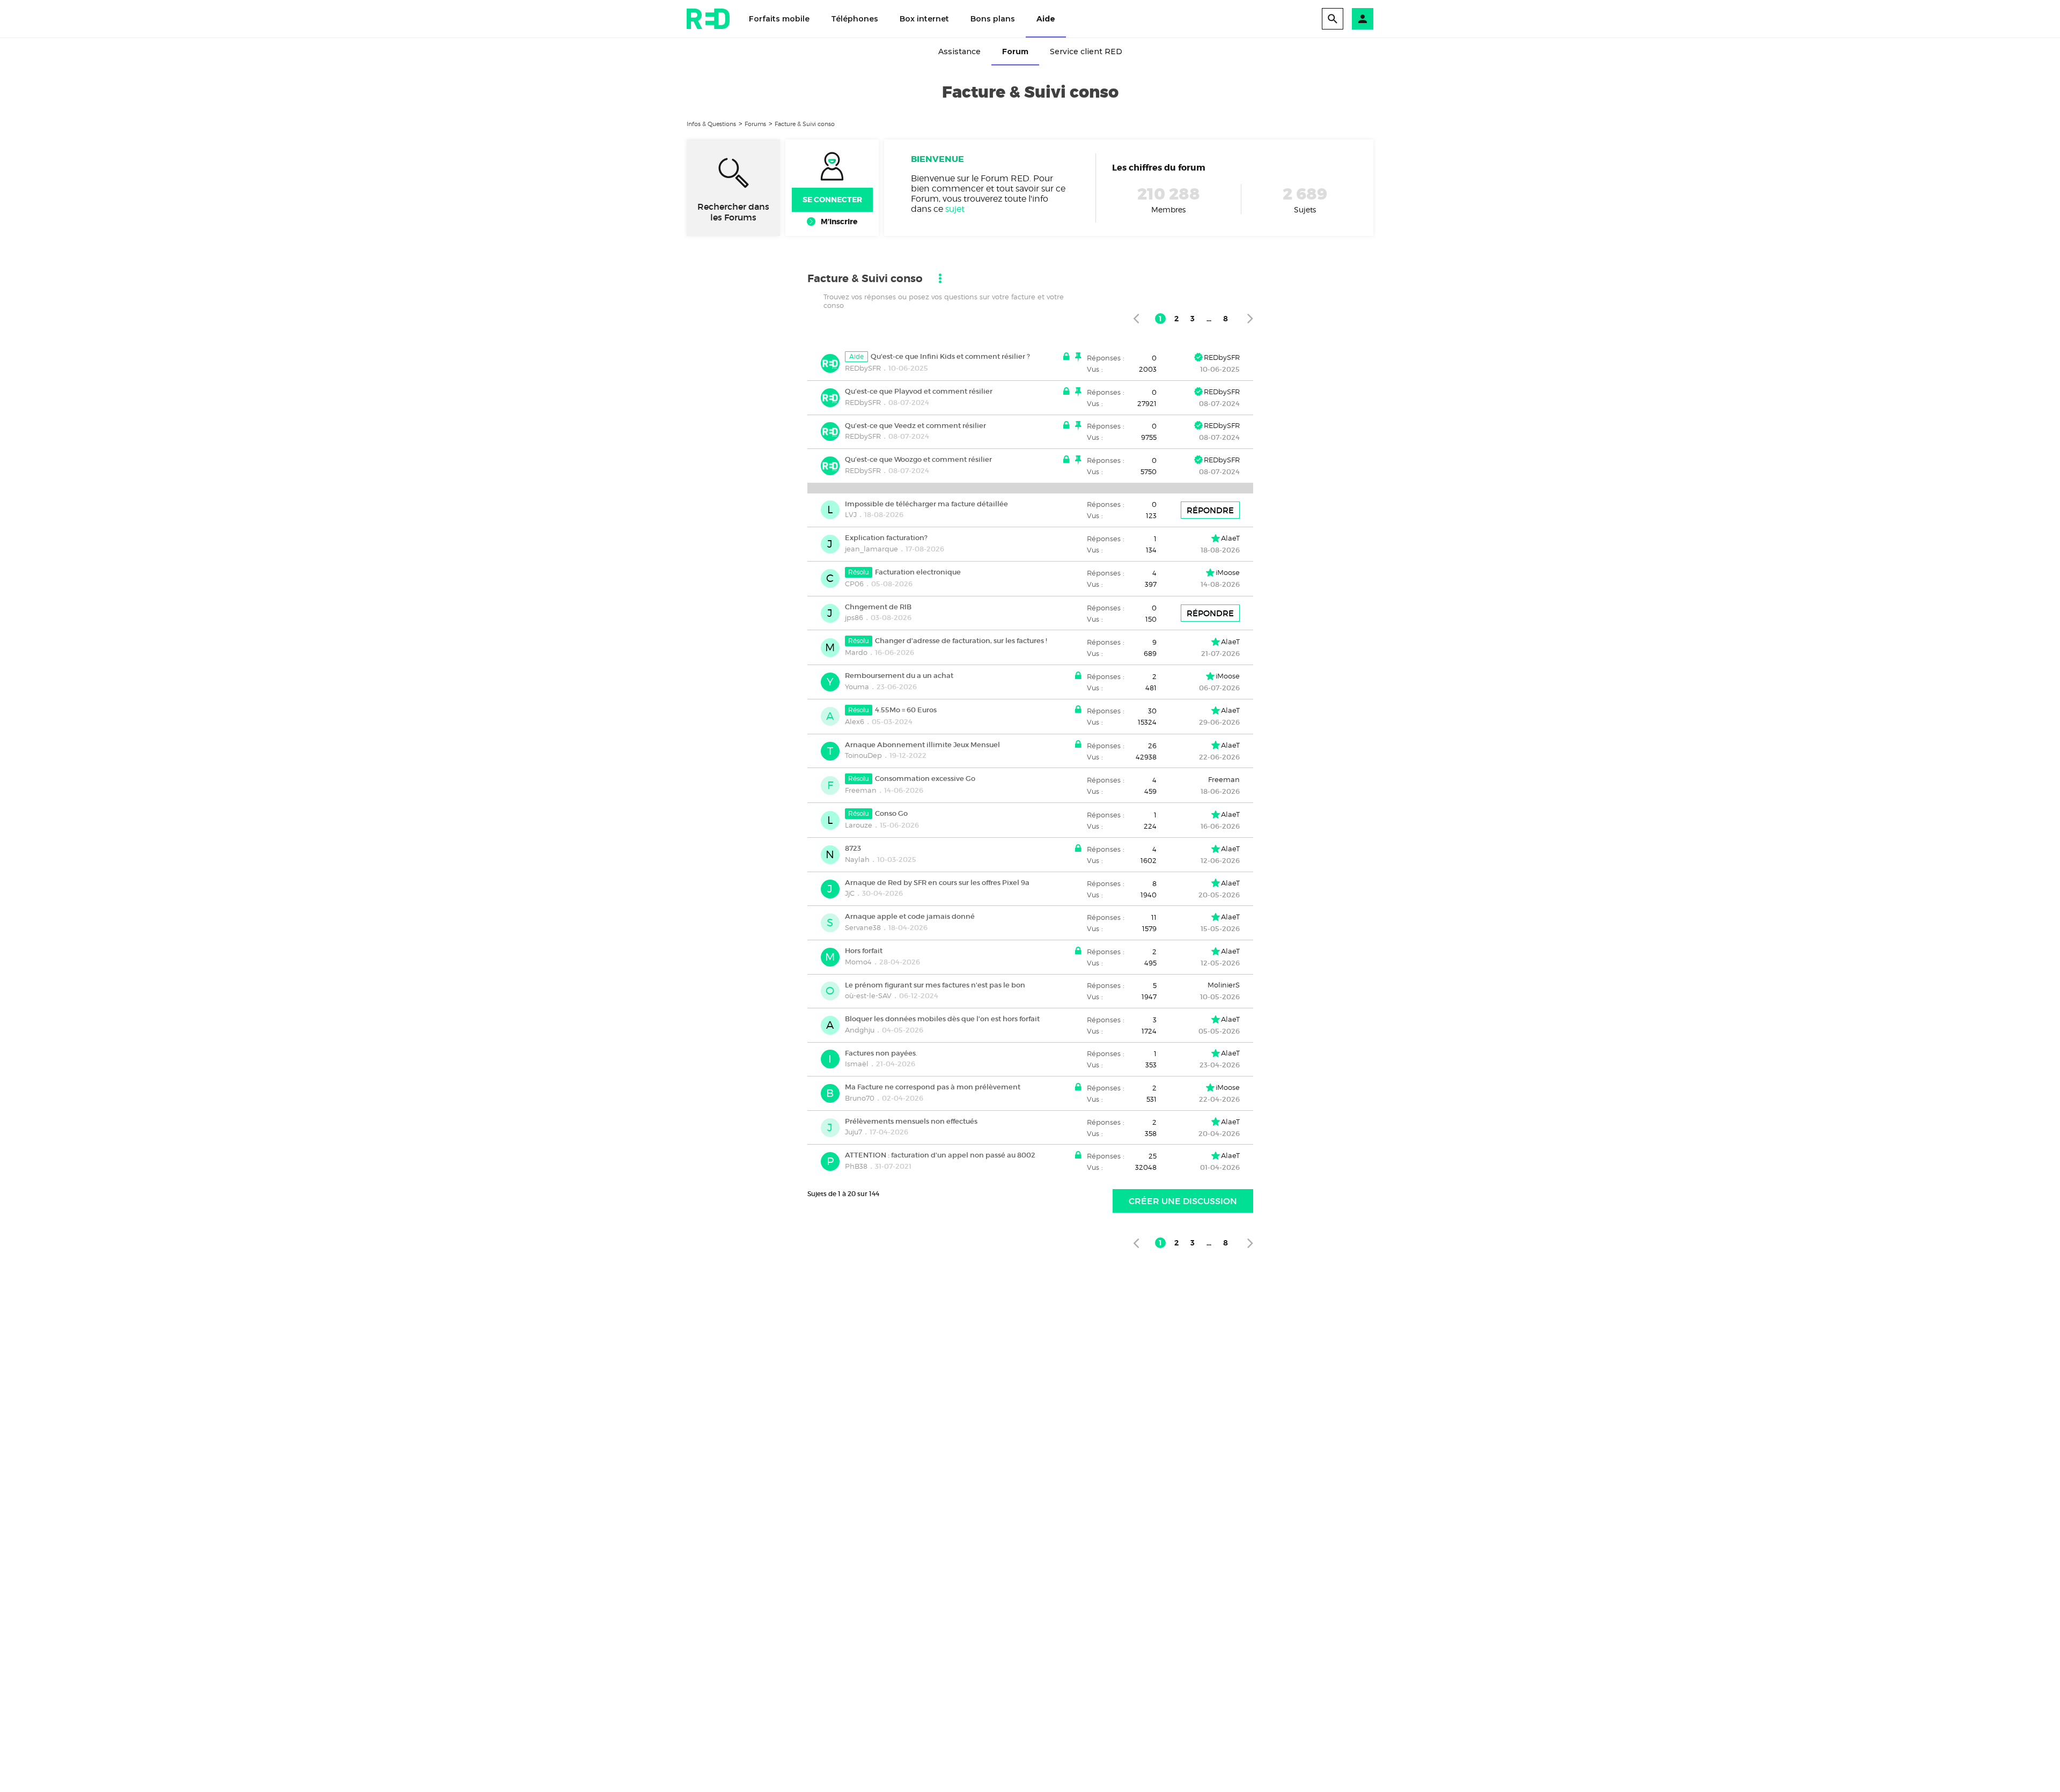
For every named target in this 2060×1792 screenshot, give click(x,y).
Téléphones (855, 19)
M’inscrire (839, 222)
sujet (955, 209)
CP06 (854, 584)
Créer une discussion (1183, 1201)
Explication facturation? (886, 538)
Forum (1015, 51)
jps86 (854, 617)
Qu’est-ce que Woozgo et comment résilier (918, 459)
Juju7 (854, 1132)
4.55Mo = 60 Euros (906, 710)
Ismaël (857, 1064)
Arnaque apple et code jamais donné (910, 916)
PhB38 (856, 1166)
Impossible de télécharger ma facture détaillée (926, 503)
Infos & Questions (711, 124)
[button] (1363, 19)
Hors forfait (864, 951)
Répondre (1210, 510)
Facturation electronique (918, 572)
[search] (1333, 19)
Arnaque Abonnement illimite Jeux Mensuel (922, 744)
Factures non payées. (881, 1053)
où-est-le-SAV (868, 995)
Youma (857, 687)
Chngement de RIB (878, 606)
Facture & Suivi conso (805, 124)
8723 (853, 848)
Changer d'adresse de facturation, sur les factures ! (961, 641)
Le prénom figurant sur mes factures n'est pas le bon (935, 985)
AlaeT (1230, 538)
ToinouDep (863, 755)
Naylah (857, 859)
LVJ (851, 514)
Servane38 (863, 927)
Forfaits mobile (779, 19)
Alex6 (855, 721)
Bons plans (993, 19)
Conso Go (891, 813)
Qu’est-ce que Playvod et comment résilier (919, 391)
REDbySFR (863, 368)
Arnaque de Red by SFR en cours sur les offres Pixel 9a (937, 882)
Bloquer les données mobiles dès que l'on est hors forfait (942, 1019)
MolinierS (1224, 985)
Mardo (856, 652)
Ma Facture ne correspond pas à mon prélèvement (933, 1087)
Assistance (959, 51)
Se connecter (832, 200)
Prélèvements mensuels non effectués (911, 1121)
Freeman (861, 790)
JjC (850, 893)
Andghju (860, 1030)
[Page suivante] (1250, 318)
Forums (755, 124)
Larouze (859, 825)
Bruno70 (860, 1098)
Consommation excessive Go (925, 779)
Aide (1046, 19)
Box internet (924, 19)
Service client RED (1086, 51)
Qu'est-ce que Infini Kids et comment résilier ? (950, 356)
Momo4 (858, 962)
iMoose (1228, 572)
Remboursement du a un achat (899, 676)
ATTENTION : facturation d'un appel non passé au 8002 (940, 1155)
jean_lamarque (871, 549)
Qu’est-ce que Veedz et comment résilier (915, 425)
